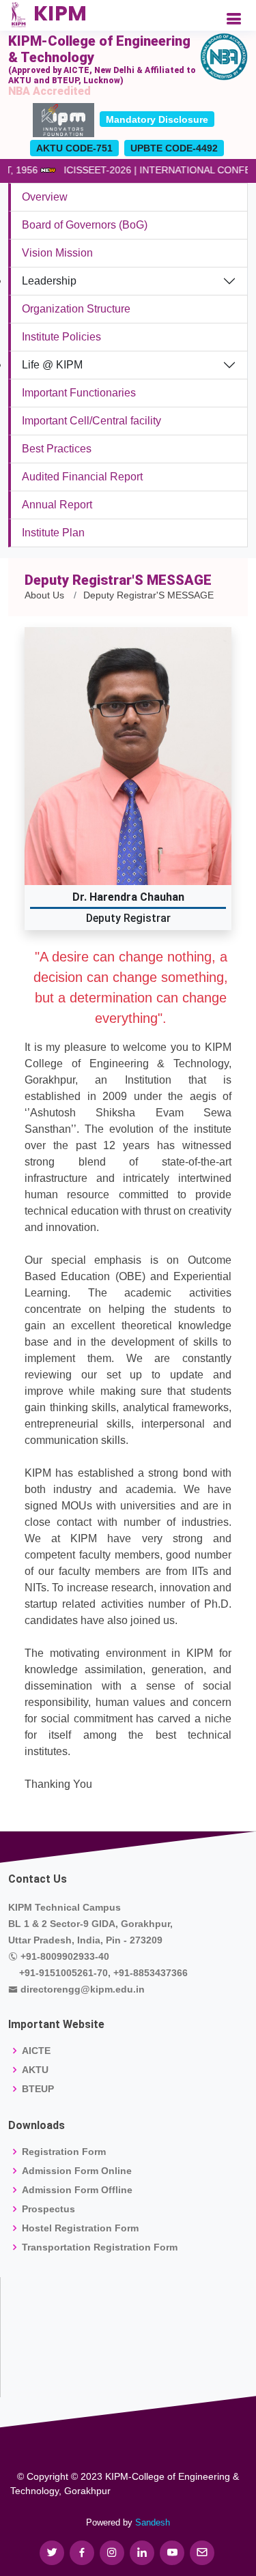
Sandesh (153, 2522)
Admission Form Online (77, 2171)
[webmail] (202, 2553)
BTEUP (38, 2089)
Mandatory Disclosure (157, 119)
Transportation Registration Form (100, 2247)
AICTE (36, 2051)
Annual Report (57, 505)
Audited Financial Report (82, 477)
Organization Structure (76, 309)
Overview (45, 197)
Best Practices (57, 449)
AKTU (35, 2070)
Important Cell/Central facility (91, 421)
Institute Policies (61, 337)
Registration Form (64, 2152)
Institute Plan (53, 533)
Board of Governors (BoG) (85, 225)
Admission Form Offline (77, 2190)
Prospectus (48, 2209)
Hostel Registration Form (80, 2228)
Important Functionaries (79, 393)
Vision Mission (57, 253)
